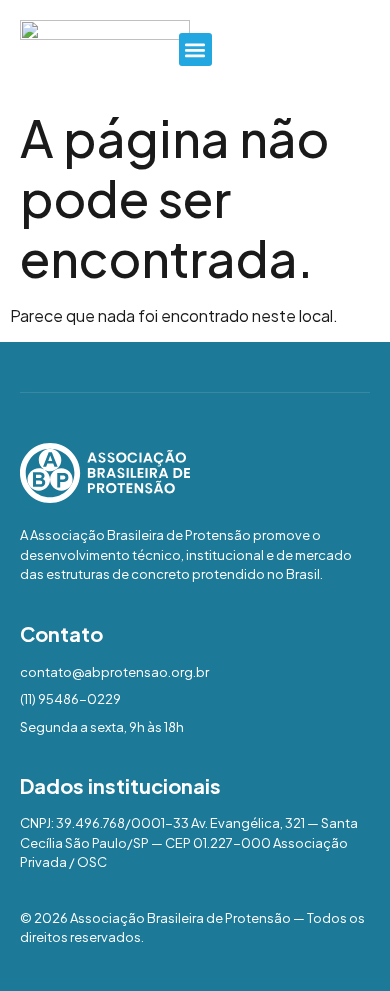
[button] (195, 49)
